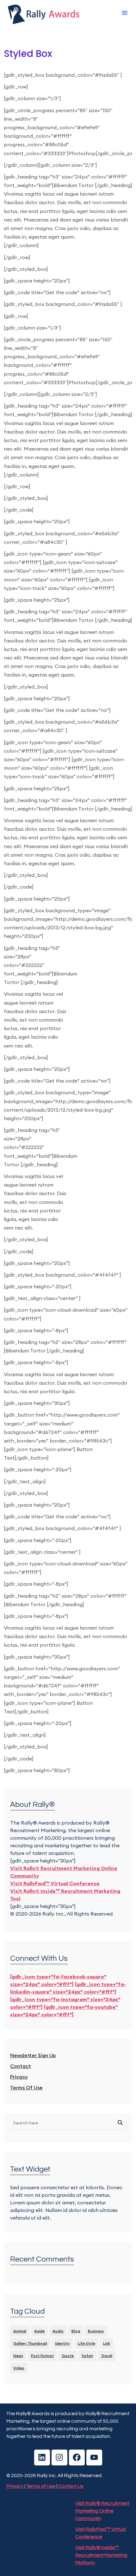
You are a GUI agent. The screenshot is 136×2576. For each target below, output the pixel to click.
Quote (68, 2356)
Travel (107, 2356)
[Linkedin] (42, 2458)
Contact (21, 2066)
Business (96, 2331)
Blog (76, 2331)
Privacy (19, 2077)
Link (107, 2343)
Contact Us (71, 2486)
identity (62, 2343)
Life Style (87, 2343)
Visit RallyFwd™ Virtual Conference (55, 1883)
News (18, 2356)
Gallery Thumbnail (30, 2343)
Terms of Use (26, 2087)
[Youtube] (94, 2458)
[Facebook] (77, 2458)
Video (19, 2368)
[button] (125, 13)
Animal (20, 2331)
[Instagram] (59, 2458)
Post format (42, 2356)
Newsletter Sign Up (33, 2055)
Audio (58, 2331)
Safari (87, 2356)
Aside (39, 2331)
